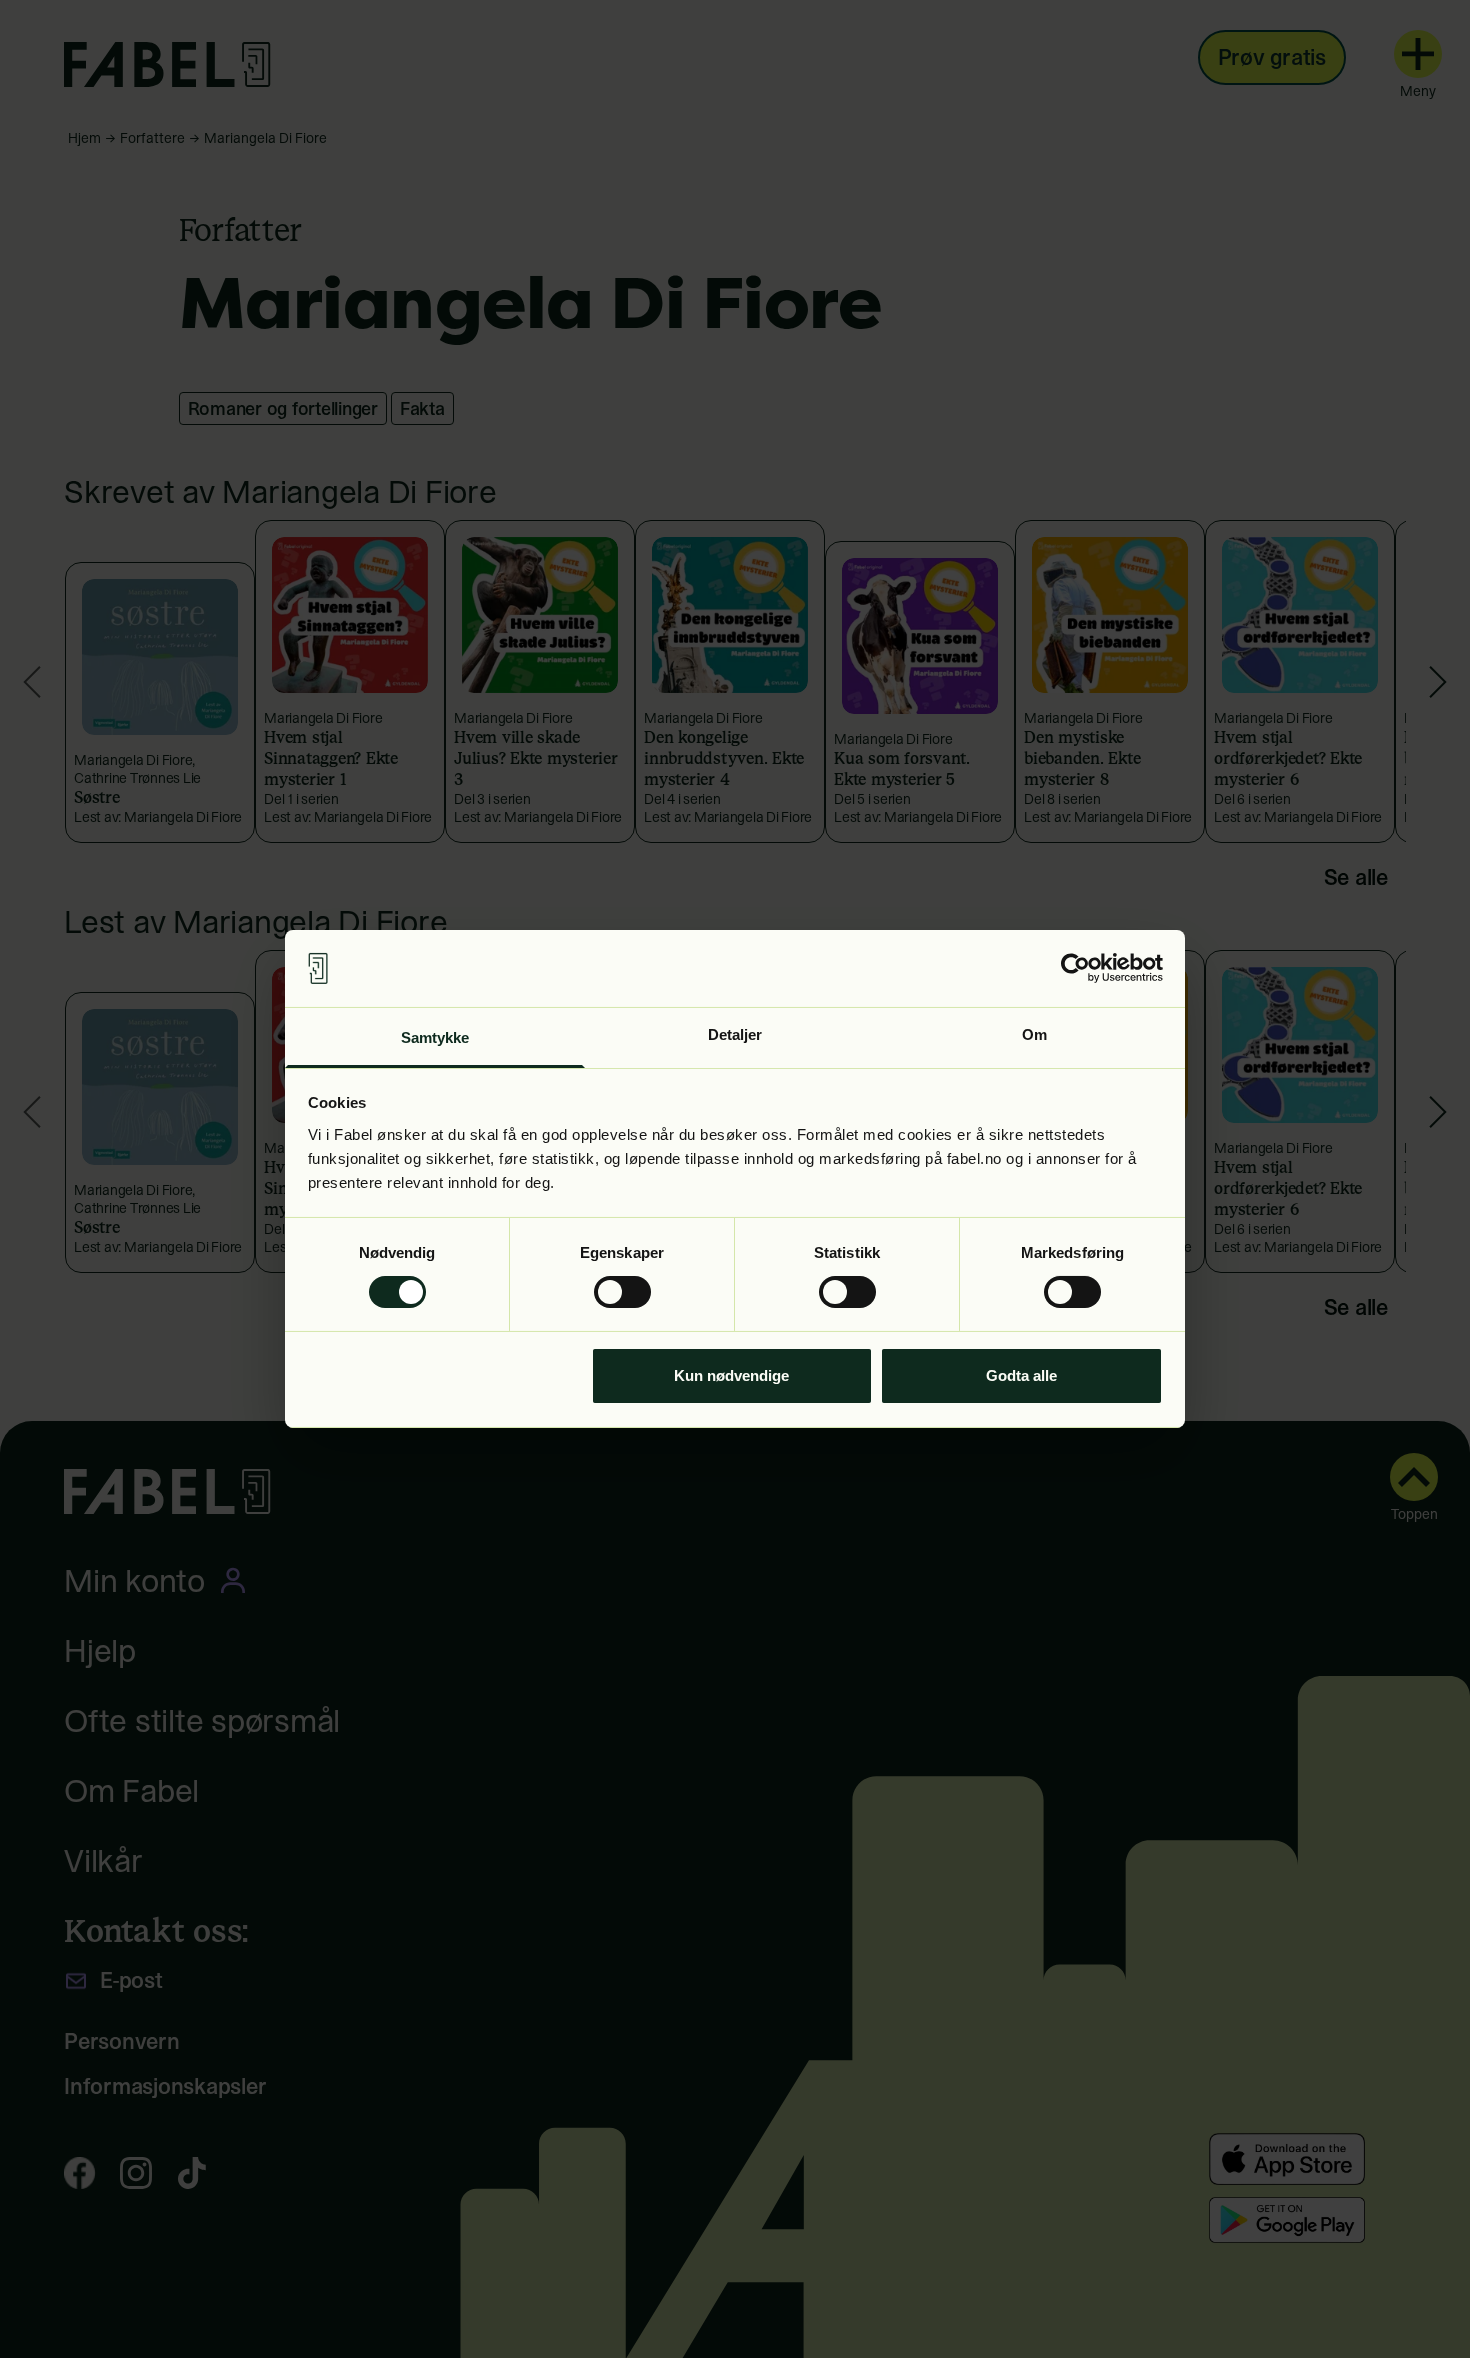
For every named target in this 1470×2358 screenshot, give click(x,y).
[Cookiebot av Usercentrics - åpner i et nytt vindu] (1075, 968)
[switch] (622, 1292)
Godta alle (1021, 1375)
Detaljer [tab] (735, 1034)
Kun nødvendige (731, 1375)
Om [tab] (1034, 1034)
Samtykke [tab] (435, 1037)
